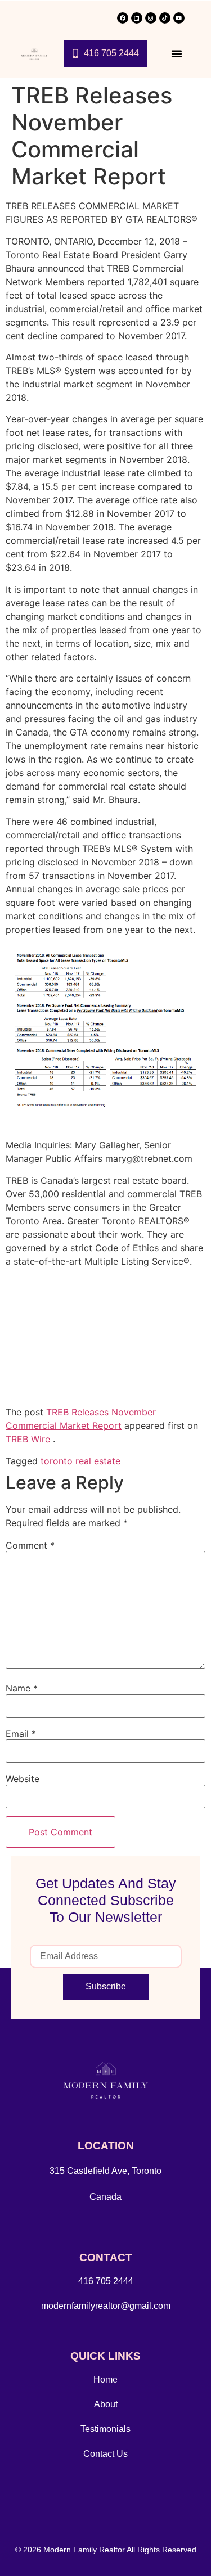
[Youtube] (179, 18)
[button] (177, 53)
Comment (30, 1545)
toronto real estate (80, 1461)
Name (22, 1688)
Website (23, 1779)
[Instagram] (151, 18)
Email (21, 1734)
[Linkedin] (137, 18)
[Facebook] (123, 18)
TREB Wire (28, 1439)
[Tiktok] (165, 18)
